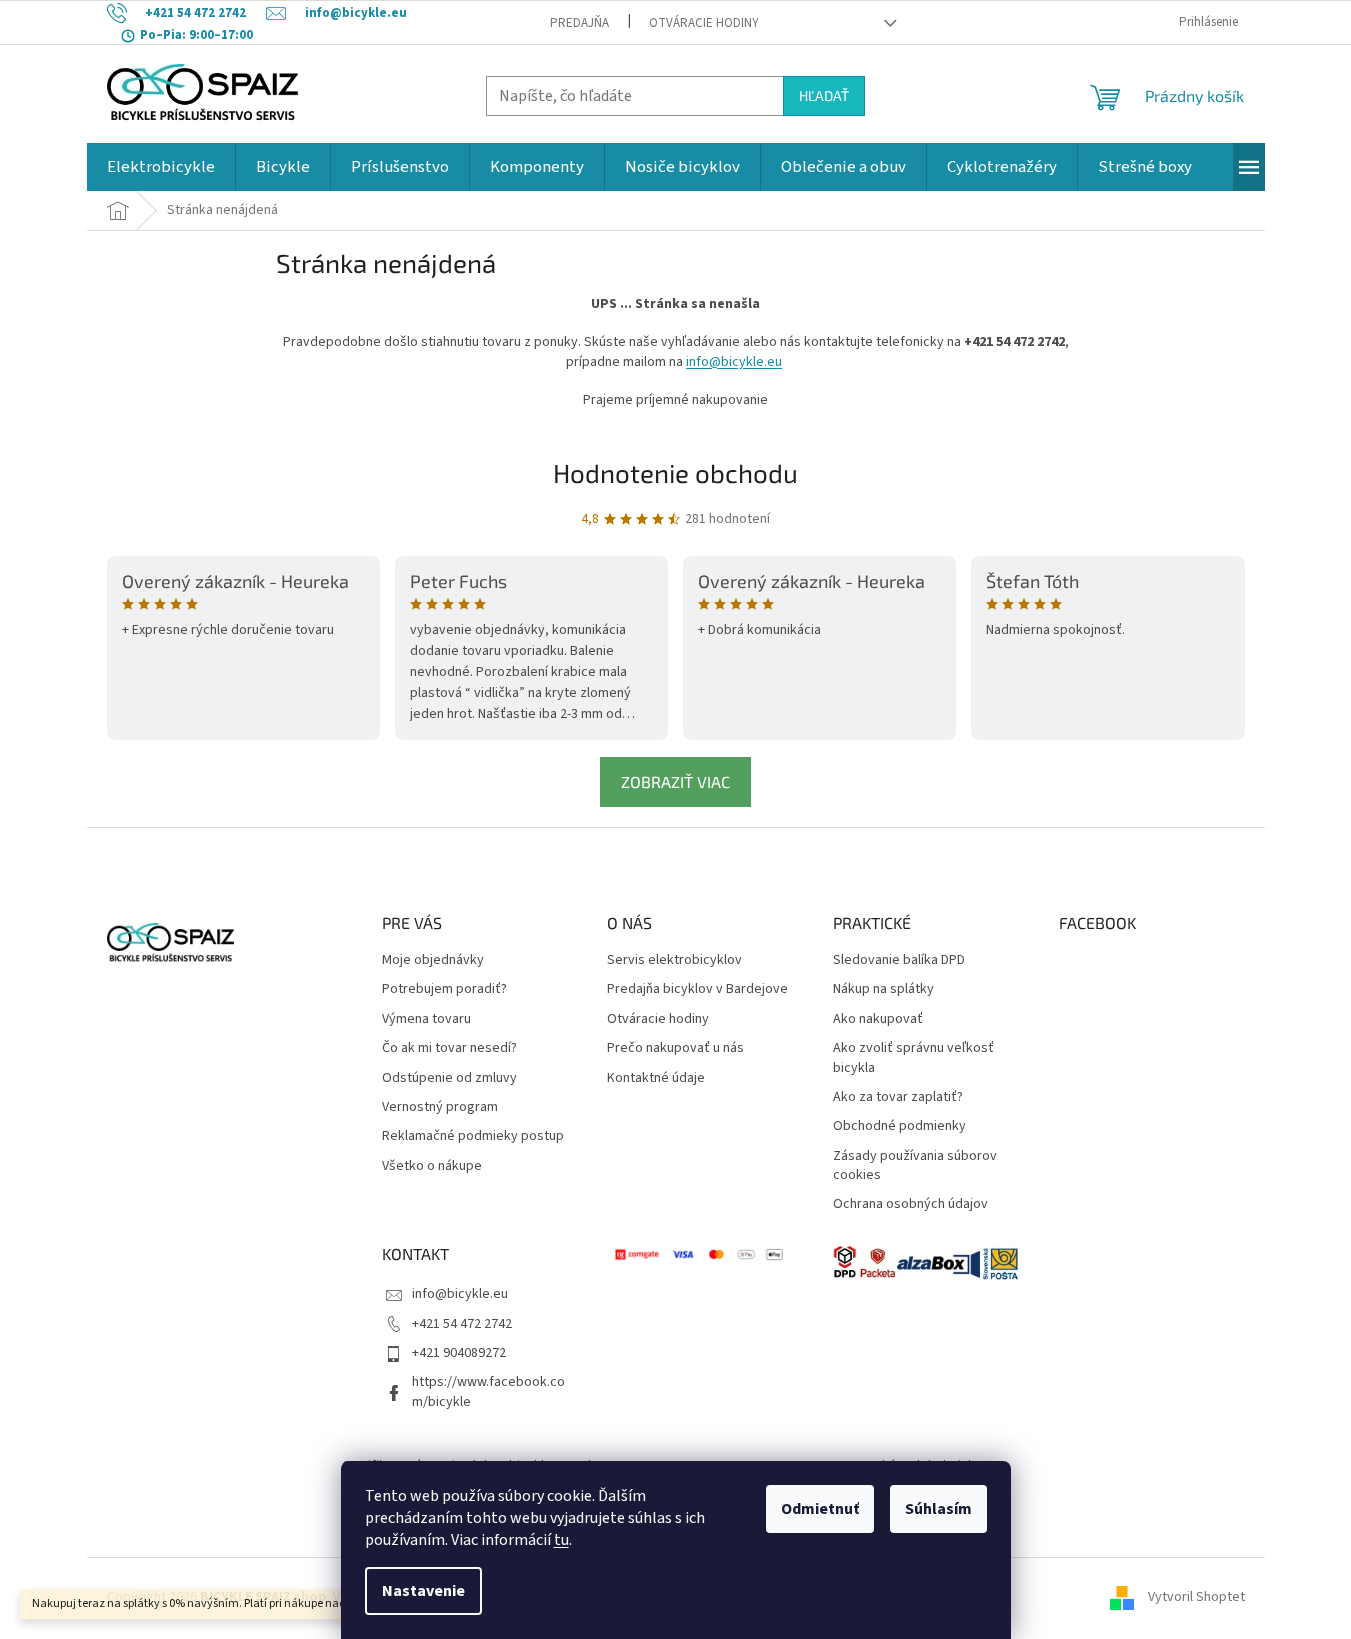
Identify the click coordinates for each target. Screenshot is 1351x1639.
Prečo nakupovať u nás (675, 1048)
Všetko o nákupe (432, 1166)
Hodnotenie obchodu (675, 472)
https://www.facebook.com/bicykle (488, 1391)
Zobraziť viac (675, 781)
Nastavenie (423, 1591)
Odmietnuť (820, 1509)
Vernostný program (440, 1107)
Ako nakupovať (878, 1019)
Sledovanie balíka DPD (899, 960)
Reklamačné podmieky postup (473, 1136)
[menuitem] (161, 167)
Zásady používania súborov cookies (915, 1166)
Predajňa (579, 23)
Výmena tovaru (426, 1019)
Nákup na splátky (883, 989)
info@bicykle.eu (734, 362)
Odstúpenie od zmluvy (449, 1078)
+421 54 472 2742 (462, 1324)
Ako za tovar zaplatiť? (898, 1097)
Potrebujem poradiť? (444, 989)
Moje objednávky (433, 960)
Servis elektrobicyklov (674, 960)
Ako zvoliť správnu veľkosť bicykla (913, 1058)
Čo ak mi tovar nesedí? (449, 1048)
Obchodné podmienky (899, 1126)
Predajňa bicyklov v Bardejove (697, 989)
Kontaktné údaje (656, 1078)
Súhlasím (938, 1509)
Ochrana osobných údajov (910, 1204)
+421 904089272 (459, 1353)
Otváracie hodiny (704, 23)
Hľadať (824, 95)
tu (561, 1540)
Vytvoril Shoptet (1196, 1598)
